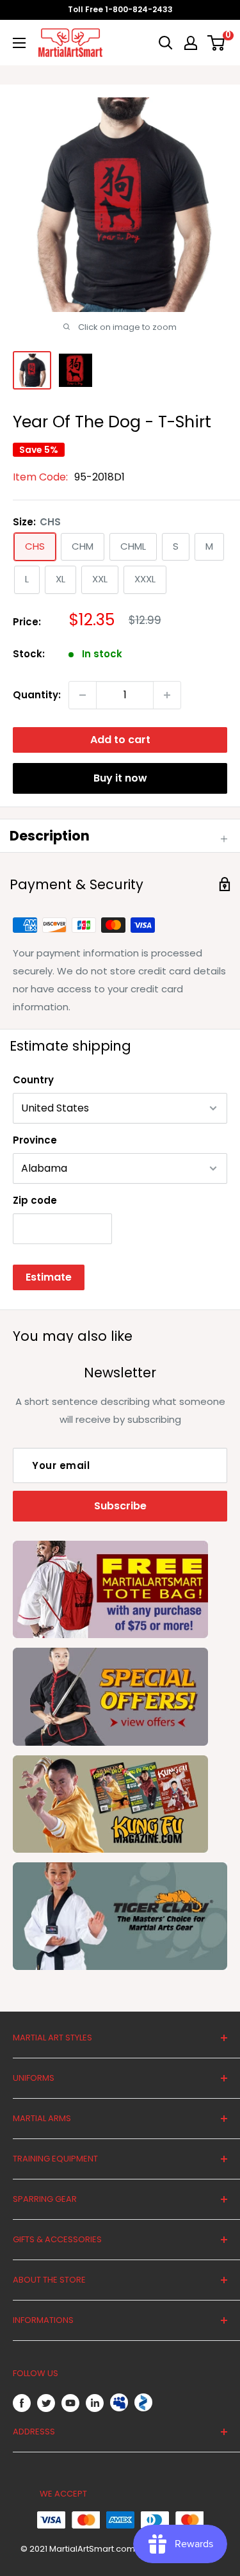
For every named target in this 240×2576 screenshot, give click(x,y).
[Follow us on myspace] (119, 2402)
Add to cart (120, 740)
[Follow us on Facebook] (22, 2403)
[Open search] (166, 43)
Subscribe (120, 1506)
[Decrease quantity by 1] (83, 695)
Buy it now (120, 778)
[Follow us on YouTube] (70, 2403)
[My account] (191, 43)
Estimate (49, 1277)
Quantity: (37, 695)
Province (35, 1140)
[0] (217, 43)
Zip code (35, 1200)
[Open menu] (19, 43)
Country (33, 1080)
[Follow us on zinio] (143, 2402)
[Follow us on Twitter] (46, 2403)
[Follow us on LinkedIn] (95, 2403)
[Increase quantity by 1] (167, 695)
